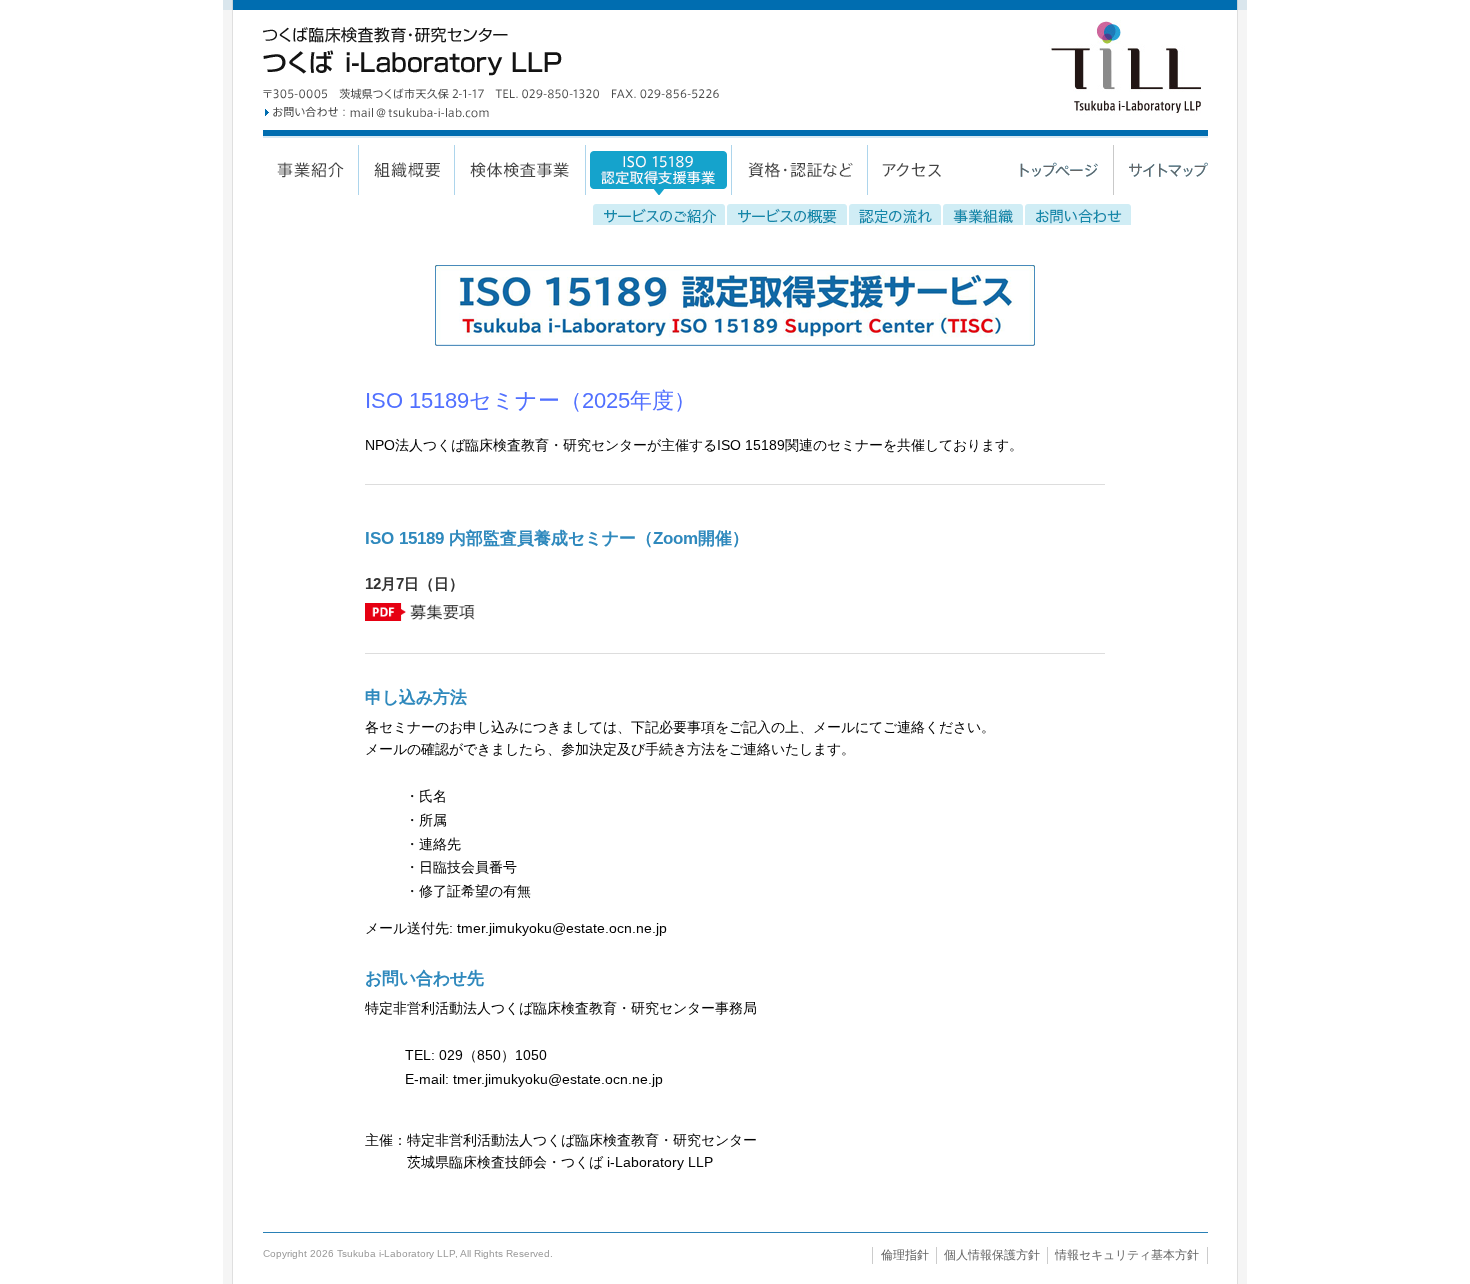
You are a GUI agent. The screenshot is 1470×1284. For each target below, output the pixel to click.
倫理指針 (905, 1255)
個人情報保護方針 (992, 1255)
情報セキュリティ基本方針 (1127, 1255)
